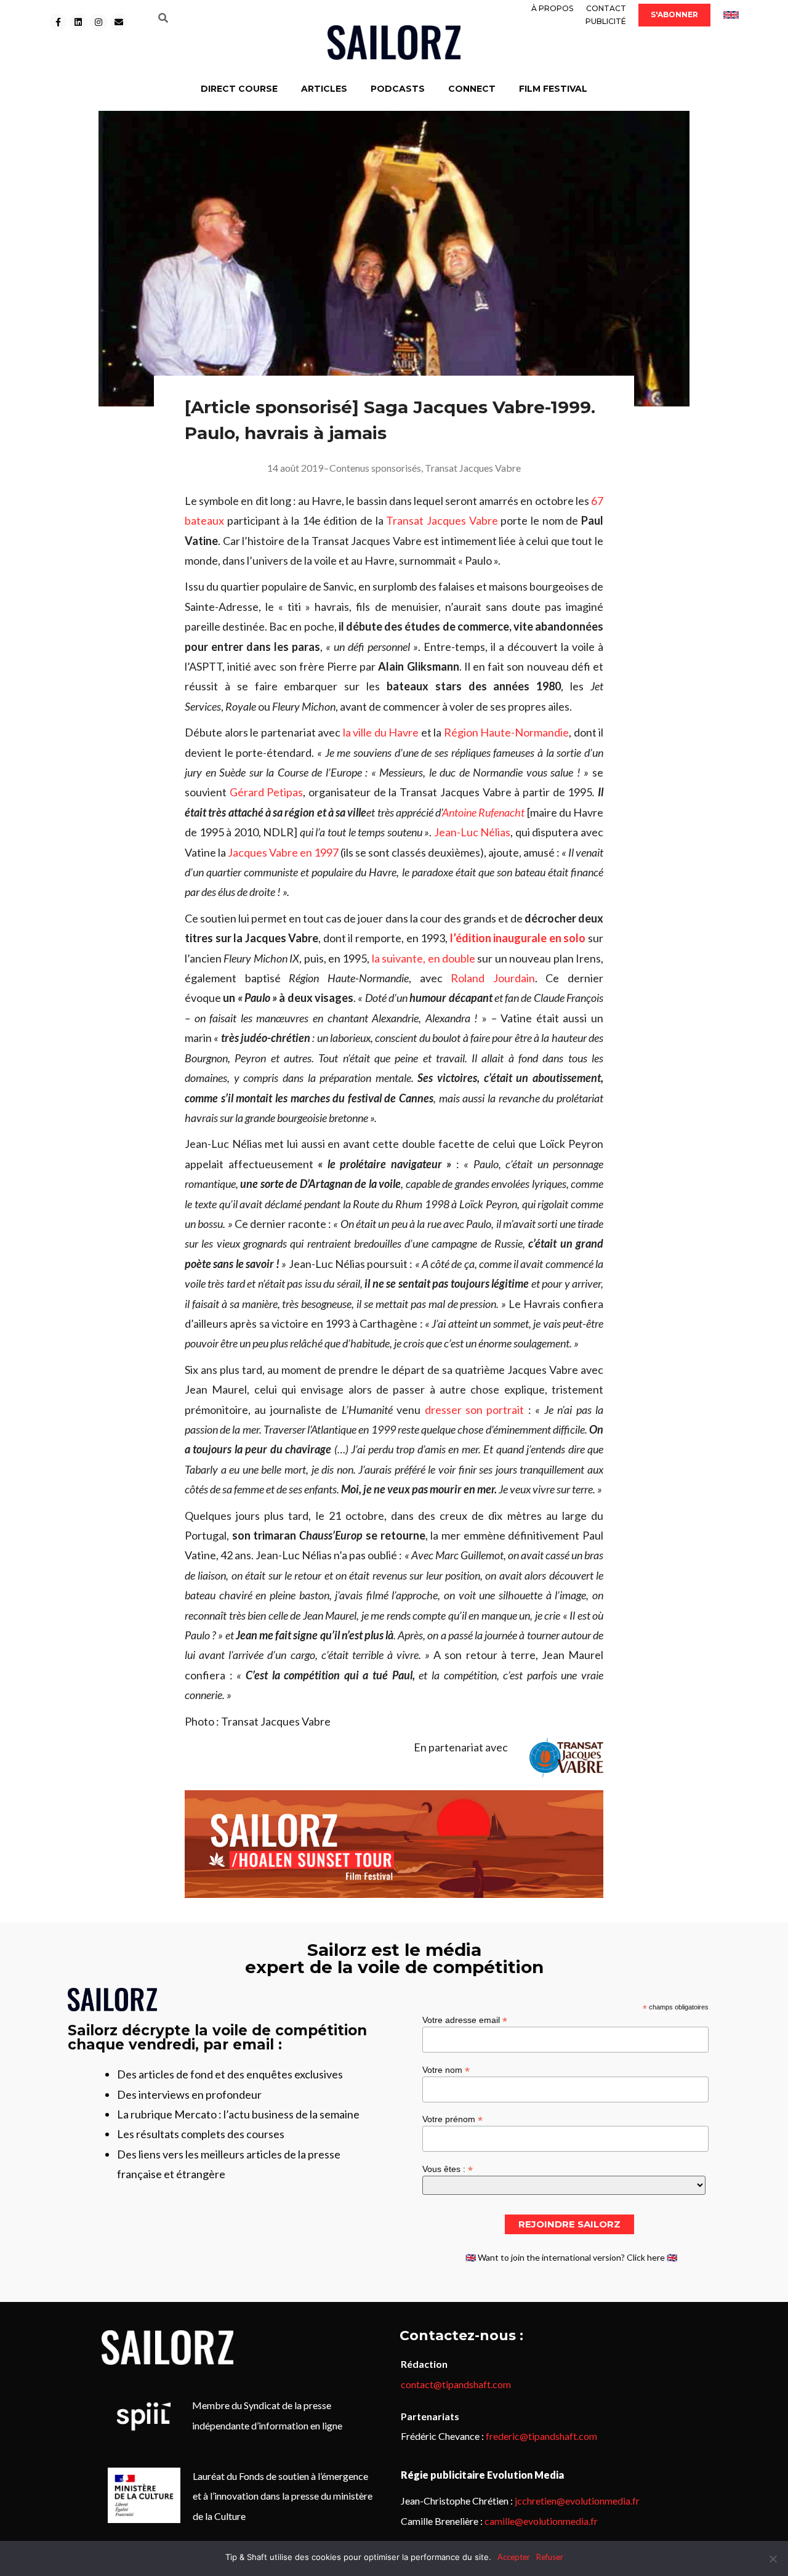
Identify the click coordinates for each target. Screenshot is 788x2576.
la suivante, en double (424, 958)
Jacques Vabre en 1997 (283, 852)
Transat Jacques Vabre (473, 468)
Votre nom (446, 2069)
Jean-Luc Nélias (472, 832)
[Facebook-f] (58, 22)
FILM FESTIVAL (553, 89)
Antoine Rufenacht (483, 812)
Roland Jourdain (493, 978)
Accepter (514, 2557)
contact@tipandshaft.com (456, 2384)
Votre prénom (452, 2119)
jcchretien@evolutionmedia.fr (577, 2501)
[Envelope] (119, 22)
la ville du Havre (381, 732)
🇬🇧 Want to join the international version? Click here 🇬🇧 (571, 2257)
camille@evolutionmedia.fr (541, 2521)
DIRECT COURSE (239, 89)
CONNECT (472, 89)
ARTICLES (324, 89)
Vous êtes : (448, 2169)
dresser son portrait (475, 1410)
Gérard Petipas (267, 792)
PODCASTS (398, 89)
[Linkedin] (78, 22)
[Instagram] (98, 22)
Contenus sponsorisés (375, 468)
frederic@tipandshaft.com (541, 2436)
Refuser (550, 2557)
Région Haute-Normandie (507, 732)
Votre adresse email (465, 2020)
